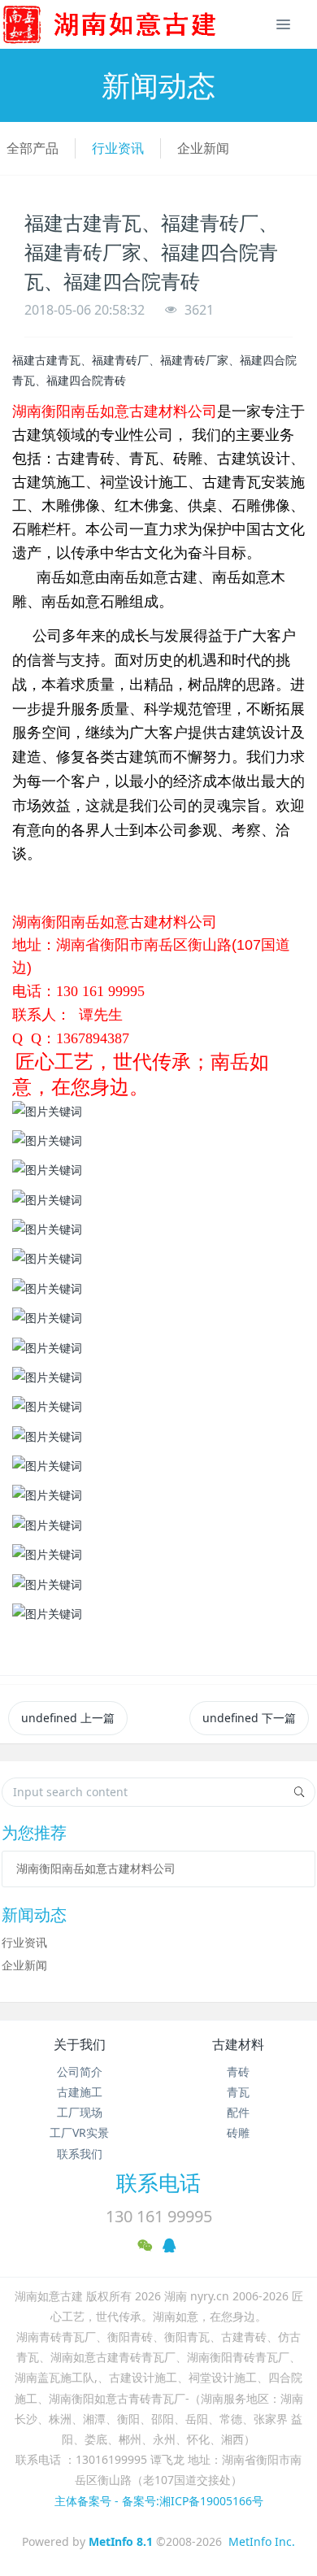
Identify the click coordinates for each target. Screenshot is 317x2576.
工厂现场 (80, 2112)
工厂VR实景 (79, 2132)
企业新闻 (203, 148)
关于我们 (80, 2044)
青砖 (238, 2071)
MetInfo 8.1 (121, 2541)
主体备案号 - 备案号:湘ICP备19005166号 (159, 2501)
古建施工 (80, 2092)
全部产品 (33, 148)
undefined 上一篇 (68, 1718)
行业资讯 (118, 148)
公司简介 (80, 2071)
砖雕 (238, 2132)
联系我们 (80, 2154)
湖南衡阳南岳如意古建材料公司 (96, 1868)
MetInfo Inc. (262, 2541)
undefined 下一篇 (249, 1718)
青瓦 (238, 2092)
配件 (238, 2112)
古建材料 (238, 2044)
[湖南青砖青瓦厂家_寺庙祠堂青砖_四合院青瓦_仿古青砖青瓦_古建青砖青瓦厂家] (136, 24)
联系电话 (158, 2182)
